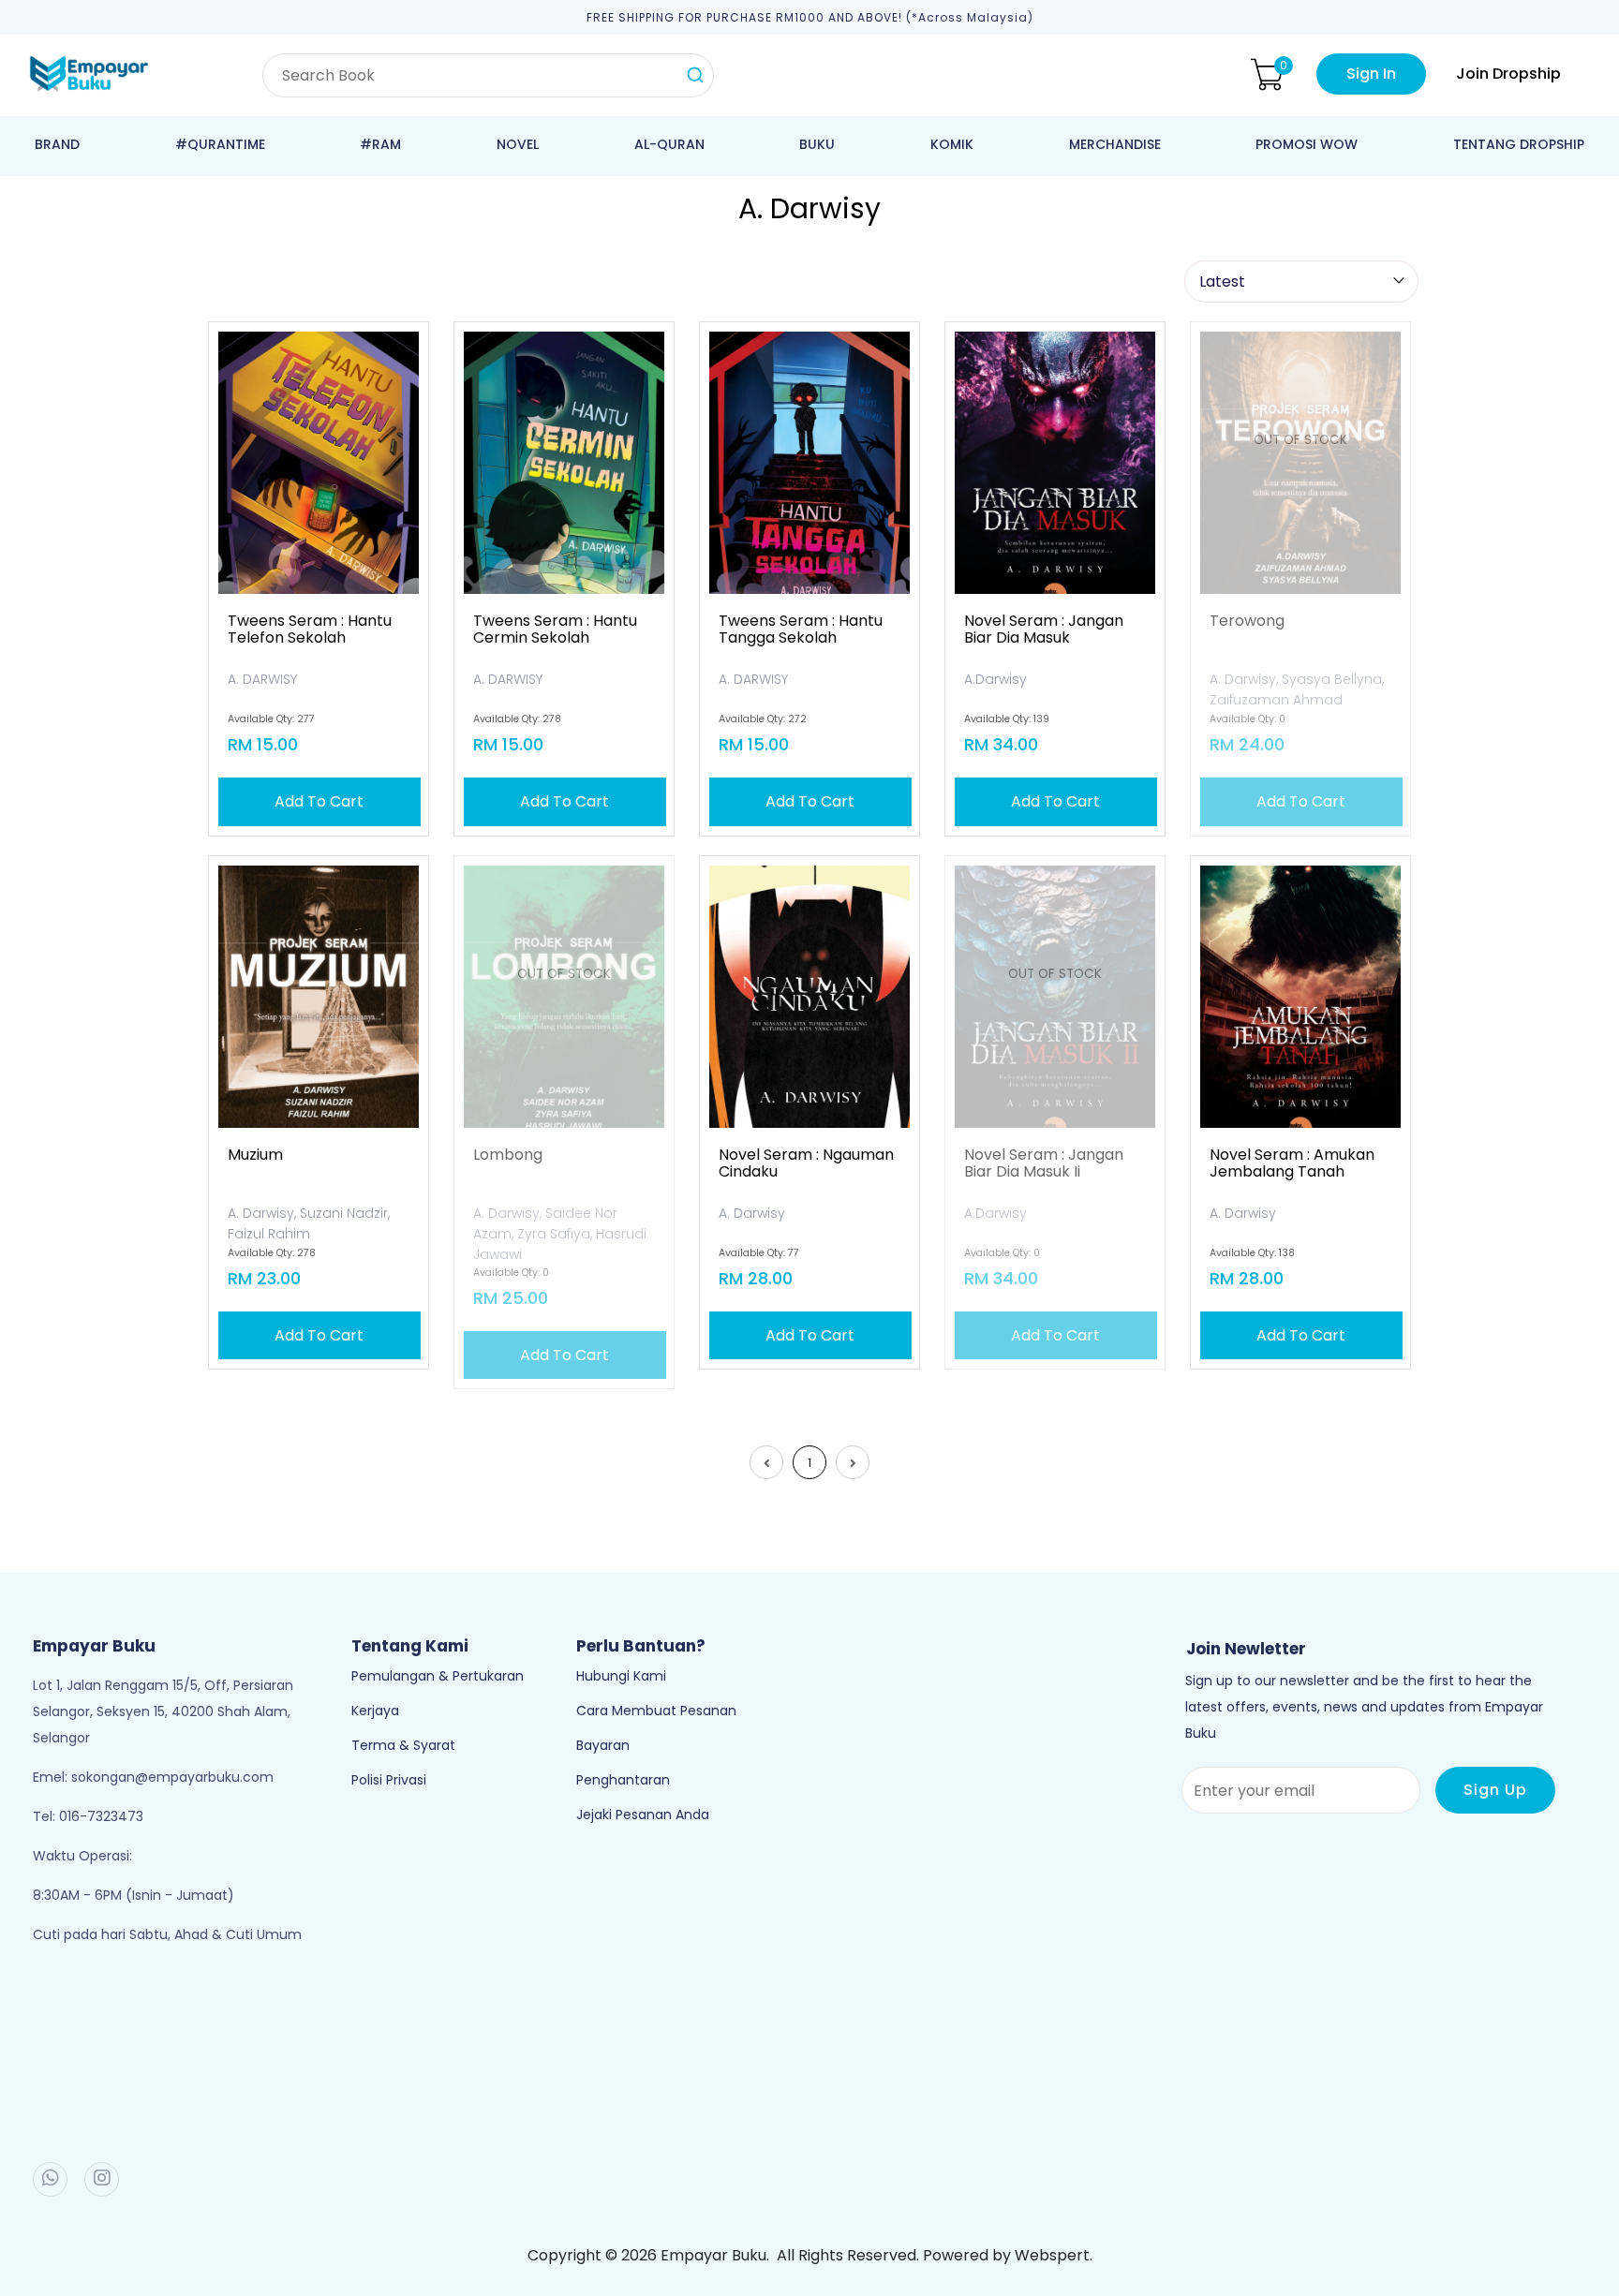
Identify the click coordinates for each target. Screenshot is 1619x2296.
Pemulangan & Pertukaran (438, 1676)
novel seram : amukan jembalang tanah (1292, 1163)
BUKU (817, 144)
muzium (255, 1155)
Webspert (1052, 2255)
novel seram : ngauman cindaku (806, 1163)
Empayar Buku (713, 2255)
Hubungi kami (621, 1676)
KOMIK (952, 144)
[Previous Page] (766, 1462)
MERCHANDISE (1115, 144)
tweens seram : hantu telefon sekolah (310, 630)
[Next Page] (853, 1462)
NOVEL (518, 144)
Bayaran (603, 1745)
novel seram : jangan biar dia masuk (1044, 630)
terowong (1247, 621)
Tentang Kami (410, 1646)
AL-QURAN (669, 144)
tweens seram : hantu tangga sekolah (801, 630)
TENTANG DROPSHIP (1519, 144)
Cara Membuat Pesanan (656, 1711)
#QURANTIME (220, 144)
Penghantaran (623, 1780)
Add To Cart (319, 801)
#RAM (380, 144)
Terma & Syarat (403, 1745)
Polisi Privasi (389, 1780)
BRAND (57, 144)
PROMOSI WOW (1307, 144)
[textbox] (488, 75)
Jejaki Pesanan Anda (643, 1815)
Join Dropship (1508, 74)
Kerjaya (375, 1711)
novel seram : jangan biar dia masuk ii (1044, 1163)
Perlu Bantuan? (641, 1646)
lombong (508, 1155)
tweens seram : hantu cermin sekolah (555, 630)
